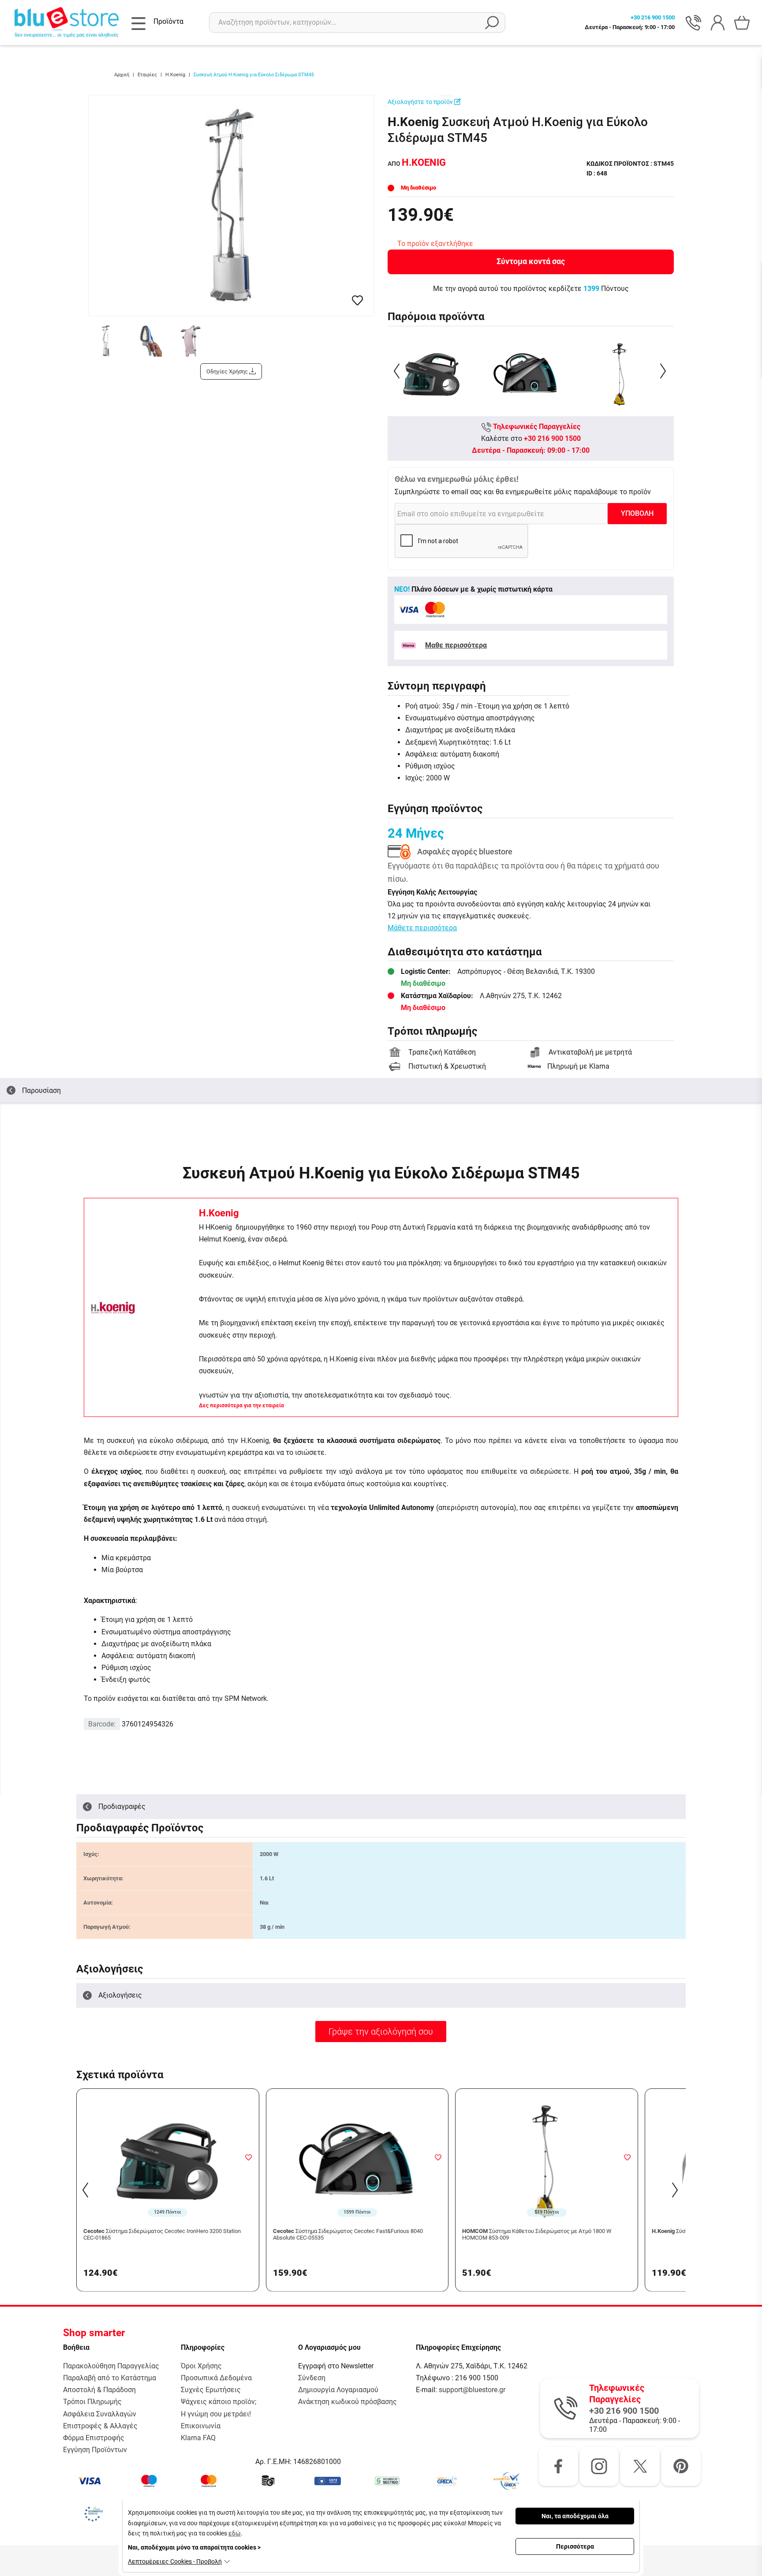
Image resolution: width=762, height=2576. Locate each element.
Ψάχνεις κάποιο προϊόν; (219, 2402)
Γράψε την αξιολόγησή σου (381, 2032)
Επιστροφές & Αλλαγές (100, 2426)
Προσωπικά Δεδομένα (216, 2378)
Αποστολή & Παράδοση (99, 2390)
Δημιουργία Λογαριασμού (338, 2390)
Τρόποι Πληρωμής (92, 2402)
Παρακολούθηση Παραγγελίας (111, 2366)
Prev (398, 371)
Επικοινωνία (201, 2426)
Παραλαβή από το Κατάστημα (110, 2378)
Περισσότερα (575, 2546)
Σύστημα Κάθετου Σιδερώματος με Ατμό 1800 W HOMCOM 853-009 (537, 2235)
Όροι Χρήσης (201, 2366)
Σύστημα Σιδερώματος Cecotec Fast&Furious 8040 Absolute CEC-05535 (348, 2235)
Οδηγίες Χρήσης (228, 371)
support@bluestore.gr (472, 2390)
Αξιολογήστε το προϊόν (421, 102)
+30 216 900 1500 (552, 438)
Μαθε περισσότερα (456, 645)
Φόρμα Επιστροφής (94, 2438)
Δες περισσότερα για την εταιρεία (241, 1405)
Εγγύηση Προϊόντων (95, 2450)
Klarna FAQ (198, 2438)
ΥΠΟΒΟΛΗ (637, 513)
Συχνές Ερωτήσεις (211, 2390)
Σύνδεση (312, 2378)
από (417, 164)
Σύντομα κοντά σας (531, 261)
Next (664, 371)
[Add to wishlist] (249, 2157)
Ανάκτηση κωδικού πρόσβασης (347, 2402)
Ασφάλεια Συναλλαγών (100, 2414)
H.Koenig (219, 1213)
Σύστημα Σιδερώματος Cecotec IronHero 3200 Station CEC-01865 (162, 2235)
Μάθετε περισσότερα (422, 928)
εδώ (235, 2533)
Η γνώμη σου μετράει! (216, 2414)
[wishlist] (357, 300)
